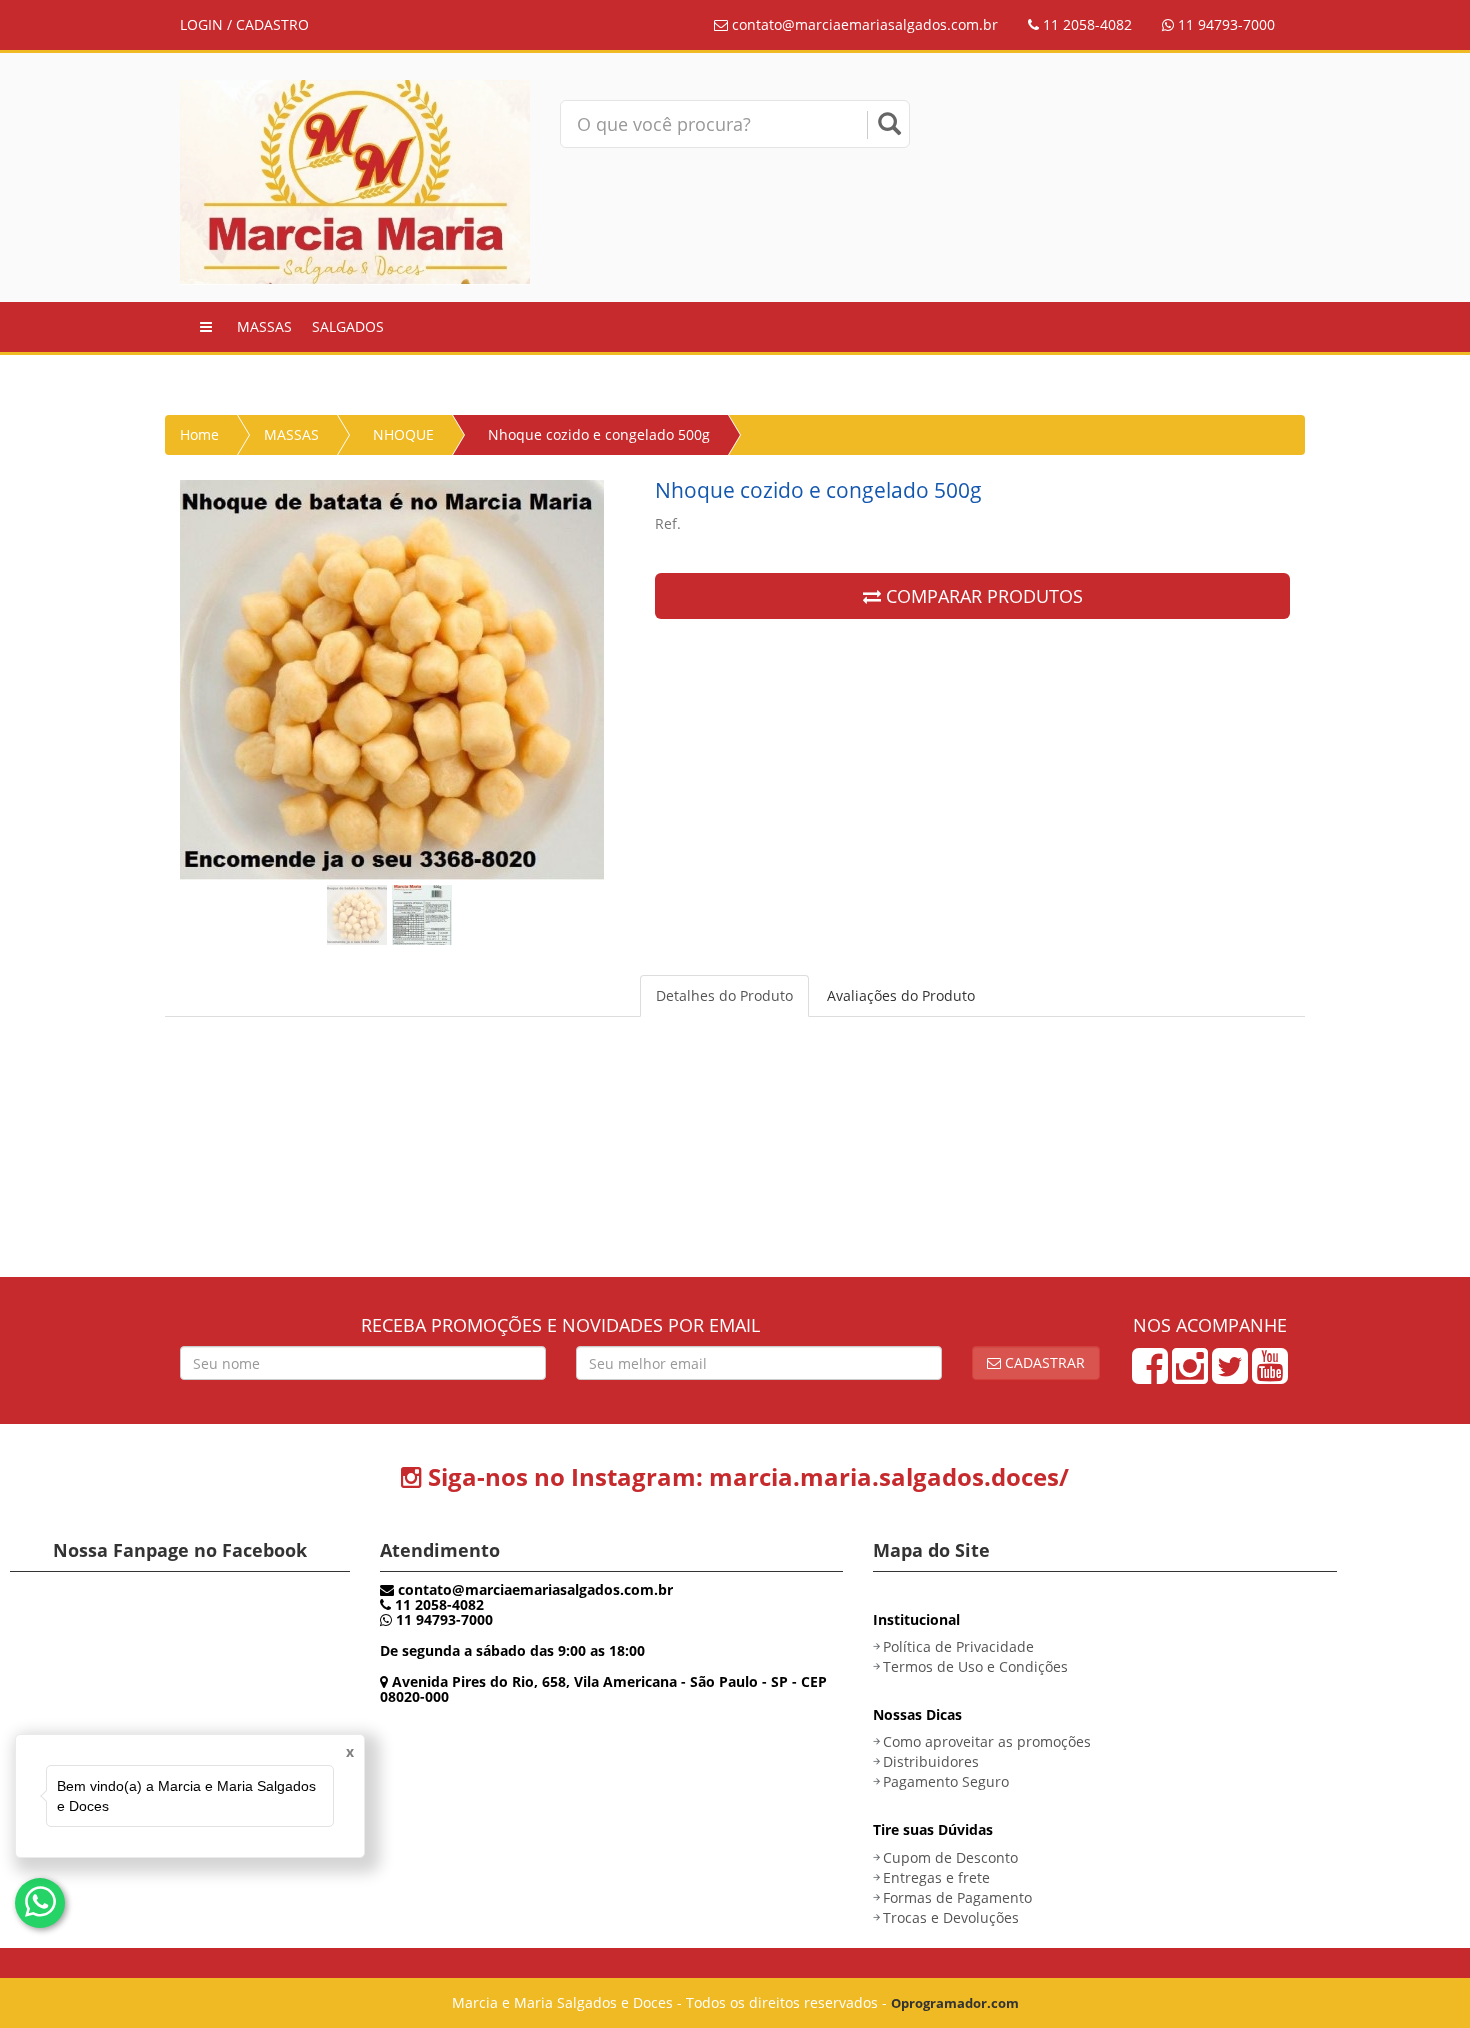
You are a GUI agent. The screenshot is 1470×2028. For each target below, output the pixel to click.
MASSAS (264, 326)
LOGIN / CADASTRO (244, 24)
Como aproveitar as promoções (987, 1741)
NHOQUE (403, 434)
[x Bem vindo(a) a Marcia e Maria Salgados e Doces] (40, 1903)
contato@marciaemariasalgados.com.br (865, 24)
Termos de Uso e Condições (975, 1666)
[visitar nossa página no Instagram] (1190, 1375)
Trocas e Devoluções (951, 1917)
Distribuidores (931, 1761)
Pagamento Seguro (946, 1781)
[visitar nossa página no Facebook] (1150, 1375)
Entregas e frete (936, 1877)
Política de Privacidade (958, 1646)
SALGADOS (348, 326)
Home (199, 434)
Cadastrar (1043, 1362)
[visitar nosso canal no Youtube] (1270, 1375)
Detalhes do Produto (724, 995)
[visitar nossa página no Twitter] (1230, 1375)
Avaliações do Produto (901, 995)
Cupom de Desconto (950, 1857)
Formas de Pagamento (957, 1897)
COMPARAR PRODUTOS (982, 596)
